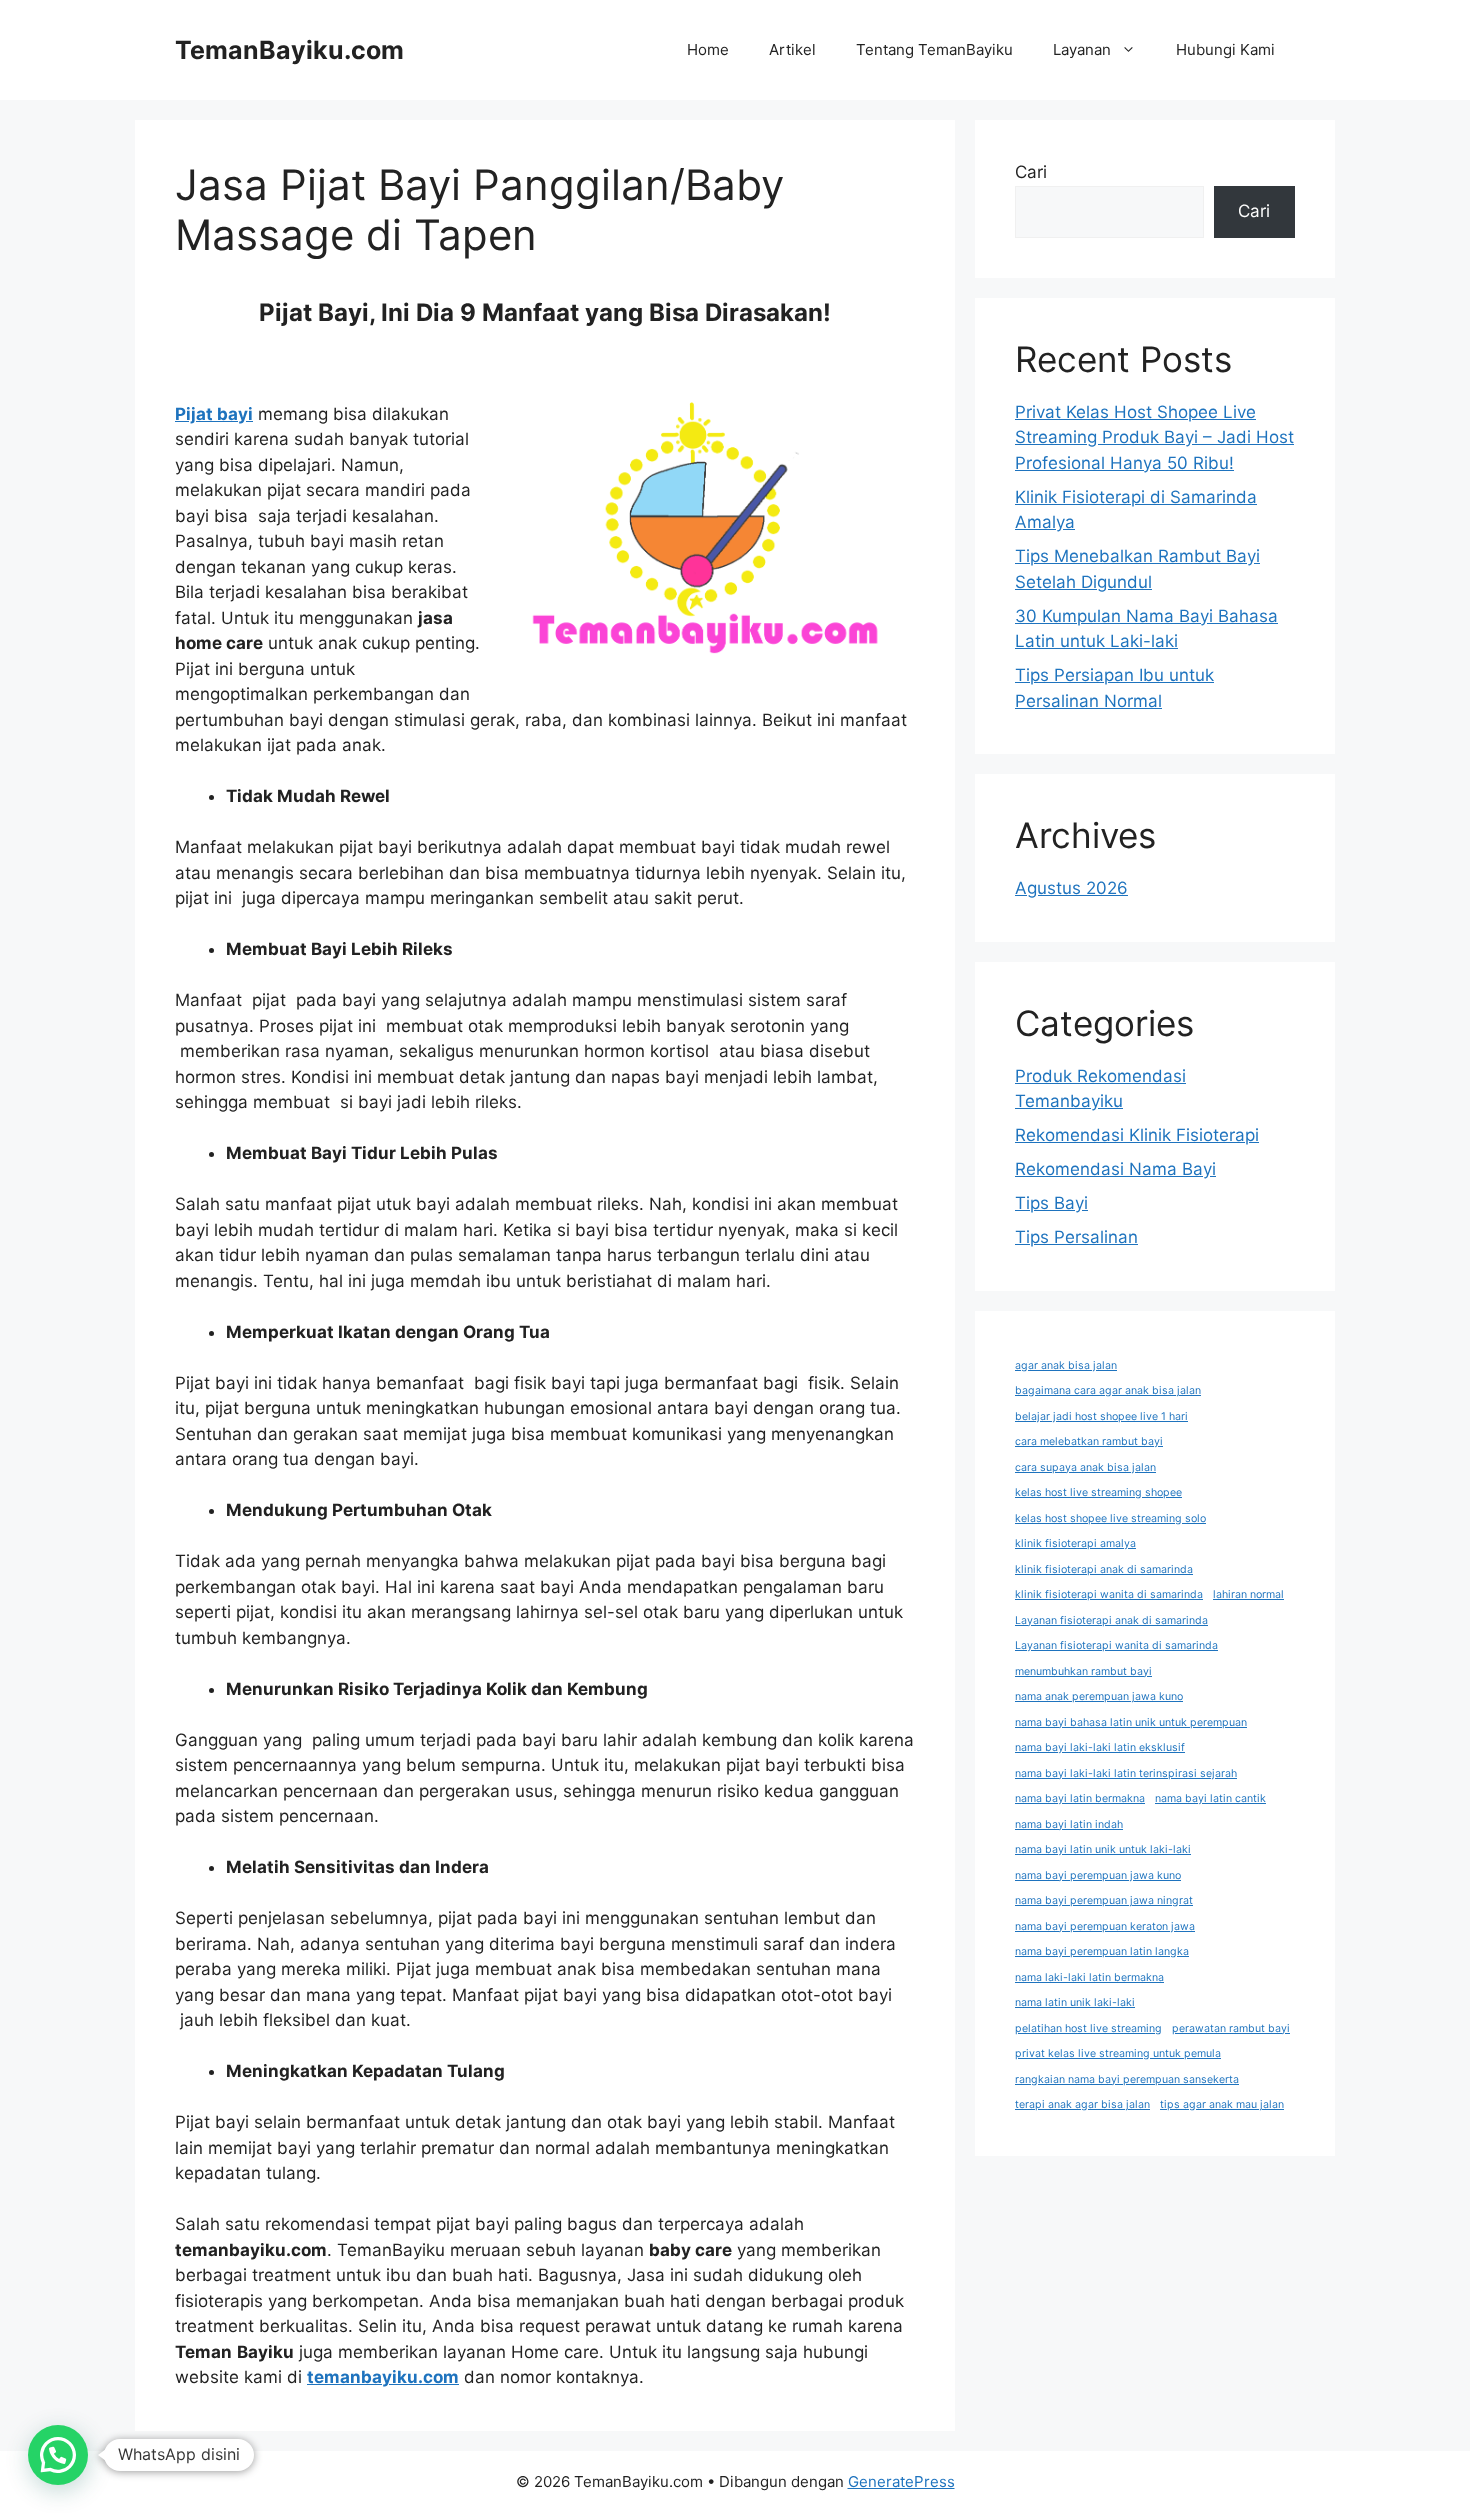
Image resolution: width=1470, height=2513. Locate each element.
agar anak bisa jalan (1066, 1365)
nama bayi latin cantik (1210, 1798)
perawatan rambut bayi (1231, 2028)
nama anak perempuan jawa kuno (1099, 1696)
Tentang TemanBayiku (934, 49)
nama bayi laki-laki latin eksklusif (1100, 1747)
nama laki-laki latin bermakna (1089, 1977)
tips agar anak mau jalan (1222, 2104)
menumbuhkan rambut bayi (1083, 1671)
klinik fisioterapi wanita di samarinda (1109, 1594)
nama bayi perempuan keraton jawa (1105, 1926)
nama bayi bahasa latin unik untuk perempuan (1131, 1722)
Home (708, 49)
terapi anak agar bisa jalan (1082, 2104)
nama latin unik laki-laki (1075, 2002)
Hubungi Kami (1225, 49)
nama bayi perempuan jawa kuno (1098, 1875)
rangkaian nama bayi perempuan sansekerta (1127, 2079)
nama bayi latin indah (1069, 1824)
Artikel (792, 49)
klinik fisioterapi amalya (1075, 1543)
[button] (58, 2455)
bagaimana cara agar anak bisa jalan (1108, 1390)
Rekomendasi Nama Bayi (1115, 1169)
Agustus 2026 (1071, 888)
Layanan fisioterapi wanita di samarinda (1116, 1645)
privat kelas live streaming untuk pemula (1118, 2053)
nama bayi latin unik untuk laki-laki (1103, 1849)
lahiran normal (1248, 1594)
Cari (1031, 172)
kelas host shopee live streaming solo (1110, 1518)
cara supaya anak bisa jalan (1085, 1467)
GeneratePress (901, 2481)
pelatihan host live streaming (1088, 2028)
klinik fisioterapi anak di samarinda (1104, 1569)
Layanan (1082, 49)
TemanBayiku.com (289, 50)
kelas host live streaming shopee (1098, 1492)
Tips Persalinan (1076, 1237)
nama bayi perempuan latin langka (1102, 1951)
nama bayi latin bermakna (1080, 1798)
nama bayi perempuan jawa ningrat (1104, 1900)
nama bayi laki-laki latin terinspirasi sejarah (1126, 1773)
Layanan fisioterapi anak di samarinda (1111, 1620)
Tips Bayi (1051, 1203)
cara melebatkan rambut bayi (1089, 1441)
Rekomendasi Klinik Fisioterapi (1137, 1135)
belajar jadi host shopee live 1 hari (1101, 1416)
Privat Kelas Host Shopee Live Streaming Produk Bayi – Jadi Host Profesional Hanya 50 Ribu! (1154, 437)
